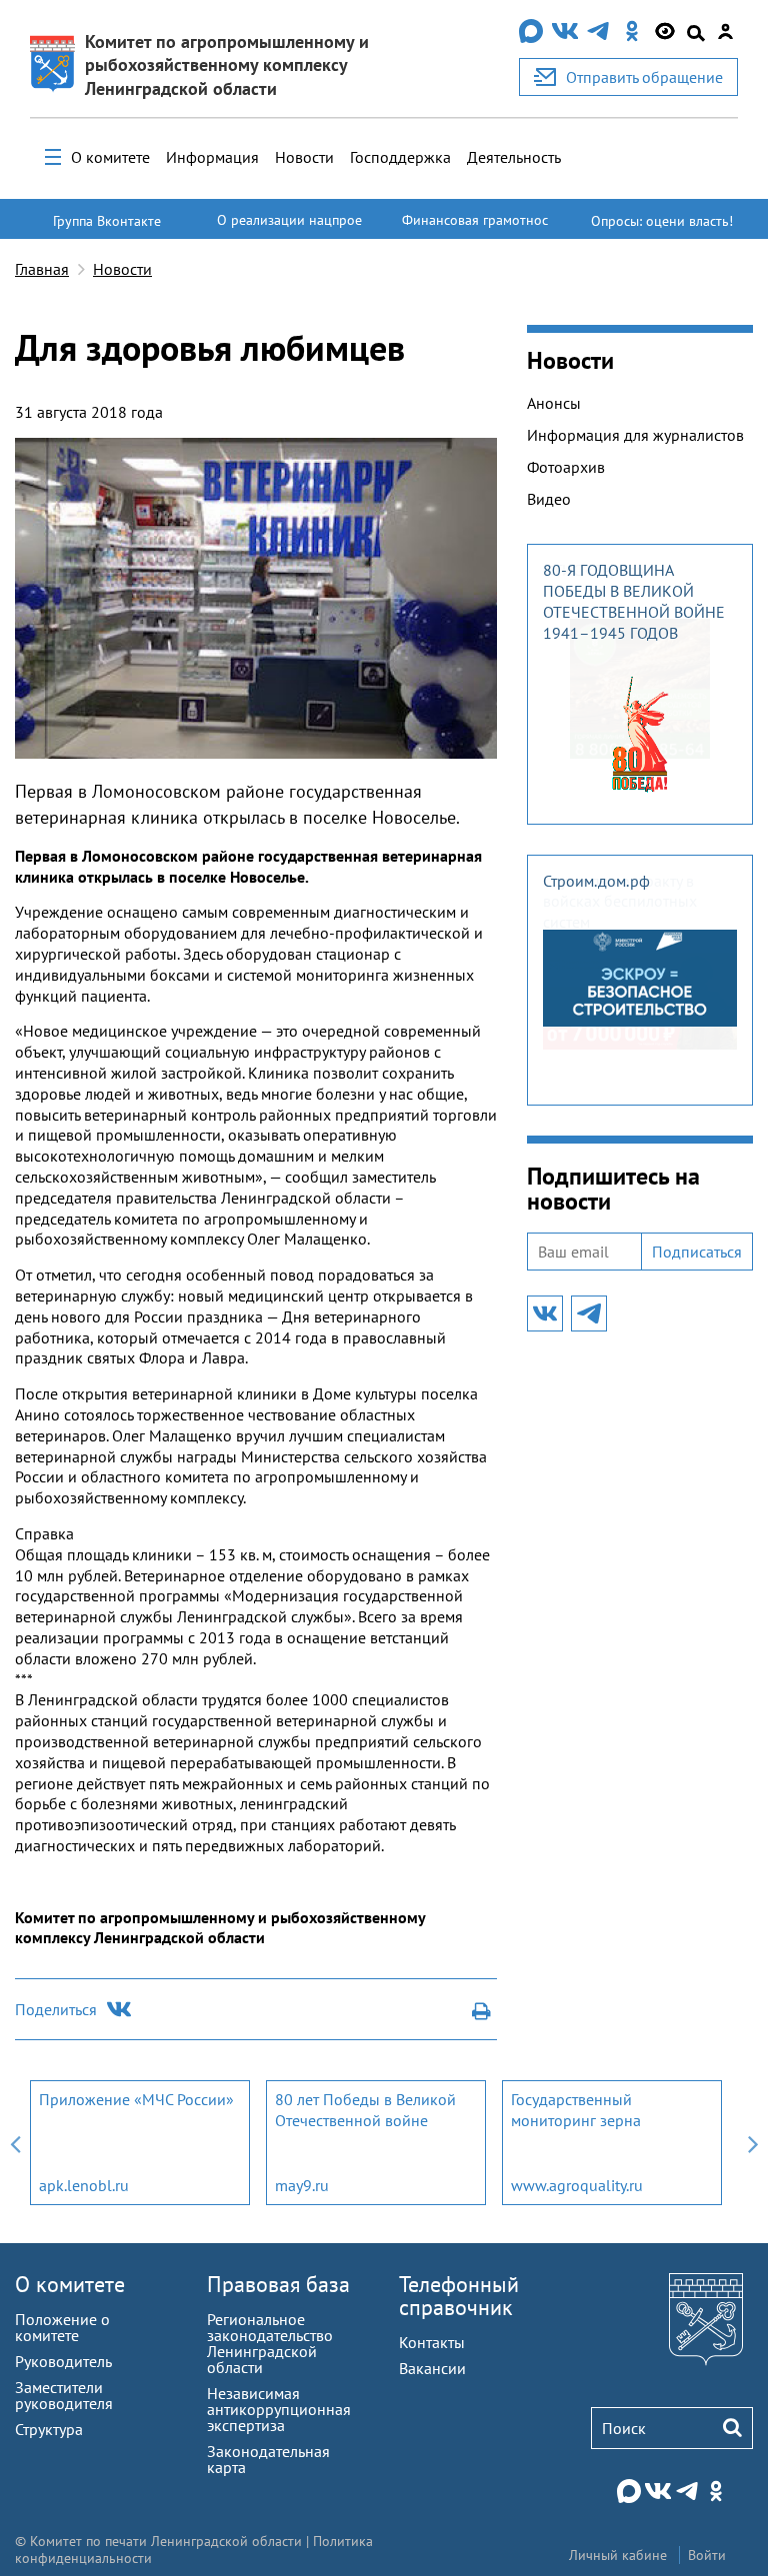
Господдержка (400, 157)
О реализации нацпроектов (289, 229)
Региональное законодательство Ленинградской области (270, 2343)
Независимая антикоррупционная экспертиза (279, 2409)
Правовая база (278, 2284)
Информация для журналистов (635, 435)
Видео (549, 499)
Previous (15, 2143)
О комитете (110, 157)
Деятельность (514, 157)
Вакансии (432, 2368)
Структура (49, 2429)
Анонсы (554, 403)
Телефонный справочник (459, 2296)
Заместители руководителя (64, 2395)
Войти (707, 2555)
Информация (212, 157)
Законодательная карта (268, 2459)
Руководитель (63, 2361)
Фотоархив (566, 467)
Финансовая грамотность (475, 229)
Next (753, 2143)
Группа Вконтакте (107, 221)
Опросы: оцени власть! (662, 221)
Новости (304, 157)
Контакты (432, 2342)
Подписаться (697, 1252)
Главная (42, 269)
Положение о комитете (62, 2327)
